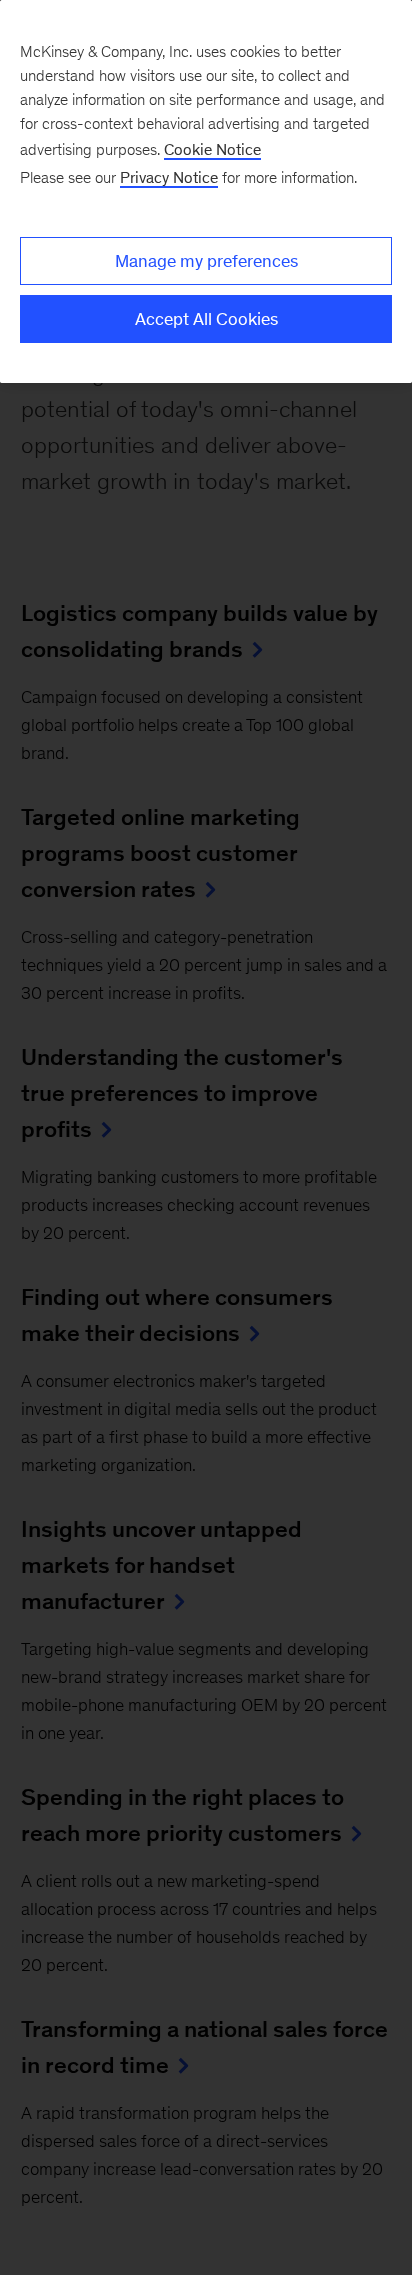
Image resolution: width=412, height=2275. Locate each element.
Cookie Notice (212, 149)
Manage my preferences (206, 261)
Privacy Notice (169, 177)
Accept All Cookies (206, 319)
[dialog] (206, 191)
